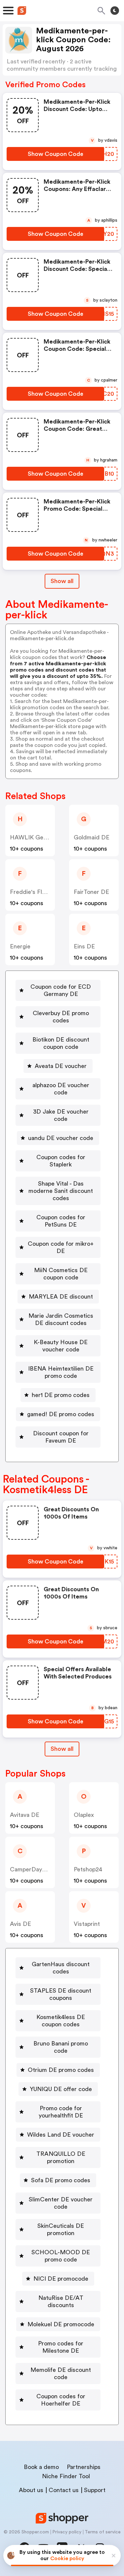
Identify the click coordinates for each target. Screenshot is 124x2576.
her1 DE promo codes (61, 1395)
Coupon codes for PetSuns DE (61, 1221)
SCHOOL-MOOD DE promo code (61, 2256)
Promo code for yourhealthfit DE (61, 2112)
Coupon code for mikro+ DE (61, 1247)
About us (31, 2490)
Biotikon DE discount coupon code (61, 1043)
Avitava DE (25, 1815)
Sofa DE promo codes (61, 2180)
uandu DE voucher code (61, 1138)
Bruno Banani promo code (61, 2047)
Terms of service (103, 2532)
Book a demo (41, 2467)
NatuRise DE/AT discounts (61, 2301)
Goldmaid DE (92, 837)
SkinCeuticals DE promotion (61, 2229)
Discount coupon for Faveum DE (61, 1437)
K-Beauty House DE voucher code (61, 1346)
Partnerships (84, 2467)
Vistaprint (87, 1924)
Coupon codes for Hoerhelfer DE (61, 2400)
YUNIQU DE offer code (61, 2089)
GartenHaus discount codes (61, 1968)
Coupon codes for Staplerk (61, 1161)
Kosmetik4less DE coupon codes (61, 2021)
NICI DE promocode (61, 2279)
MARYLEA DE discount (61, 1297)
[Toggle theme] (115, 11)
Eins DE (84, 946)
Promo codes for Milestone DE (61, 2347)
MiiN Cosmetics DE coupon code (61, 1274)
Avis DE (21, 1924)
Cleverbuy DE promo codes (61, 1017)
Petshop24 (88, 1869)
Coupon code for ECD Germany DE (61, 990)
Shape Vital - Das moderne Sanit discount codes (61, 1191)
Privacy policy (67, 2532)
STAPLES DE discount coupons (61, 1994)
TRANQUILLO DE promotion (61, 2157)
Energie (20, 946)
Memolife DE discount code (61, 2374)
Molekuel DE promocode (61, 2324)
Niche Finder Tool (66, 2476)
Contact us (64, 2490)
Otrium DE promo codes (61, 2070)
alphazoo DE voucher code (61, 1089)
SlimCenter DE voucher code (61, 2203)
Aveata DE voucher (61, 1066)
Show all (62, 581)
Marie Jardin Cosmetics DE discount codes (61, 1319)
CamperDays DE (32, 1869)
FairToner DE (91, 892)
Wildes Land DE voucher (61, 2135)
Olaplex (84, 1815)
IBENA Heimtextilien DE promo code (61, 1372)
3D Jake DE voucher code (61, 1115)
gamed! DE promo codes (61, 1414)
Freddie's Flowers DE (39, 892)
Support (95, 2490)
